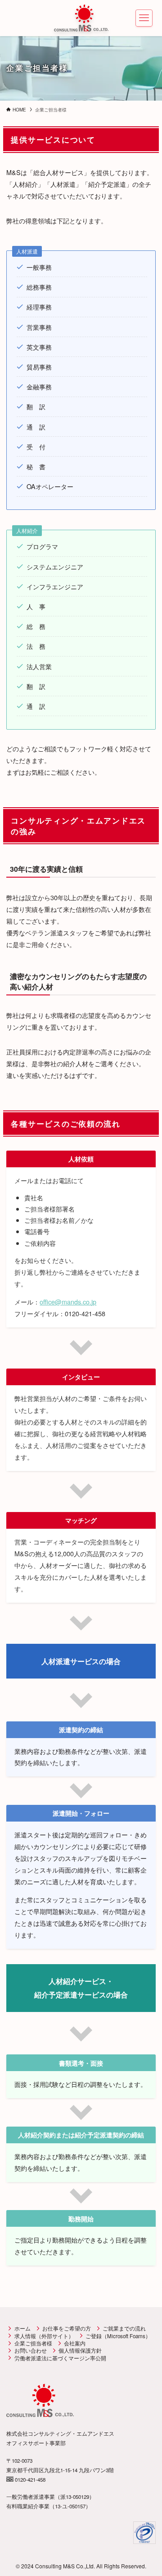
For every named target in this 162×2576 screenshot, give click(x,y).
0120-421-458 (29, 2479)
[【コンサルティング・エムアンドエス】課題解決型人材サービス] (81, 18)
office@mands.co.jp (68, 1302)
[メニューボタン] (144, 18)
